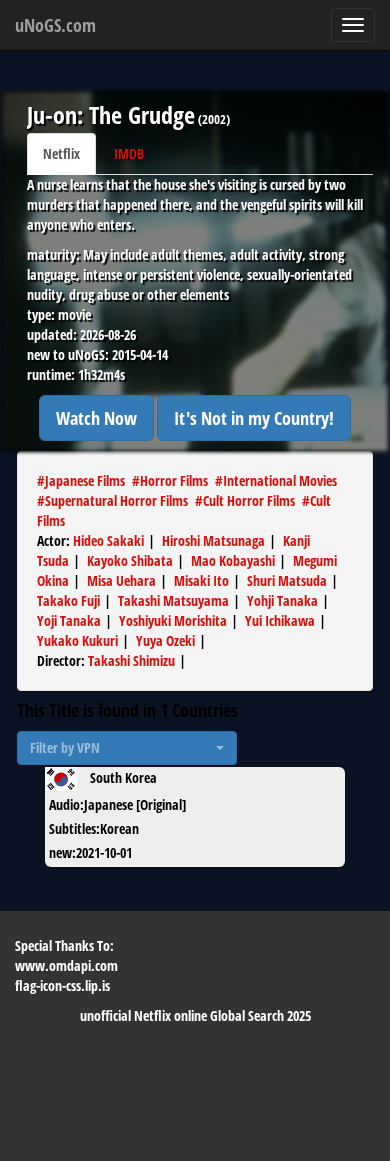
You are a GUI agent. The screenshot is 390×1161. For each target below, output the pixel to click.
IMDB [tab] (129, 153)
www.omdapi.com (66, 965)
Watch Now (96, 418)
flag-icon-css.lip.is (62, 985)
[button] (127, 748)
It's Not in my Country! (254, 418)
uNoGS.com (55, 25)
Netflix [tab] (61, 153)
